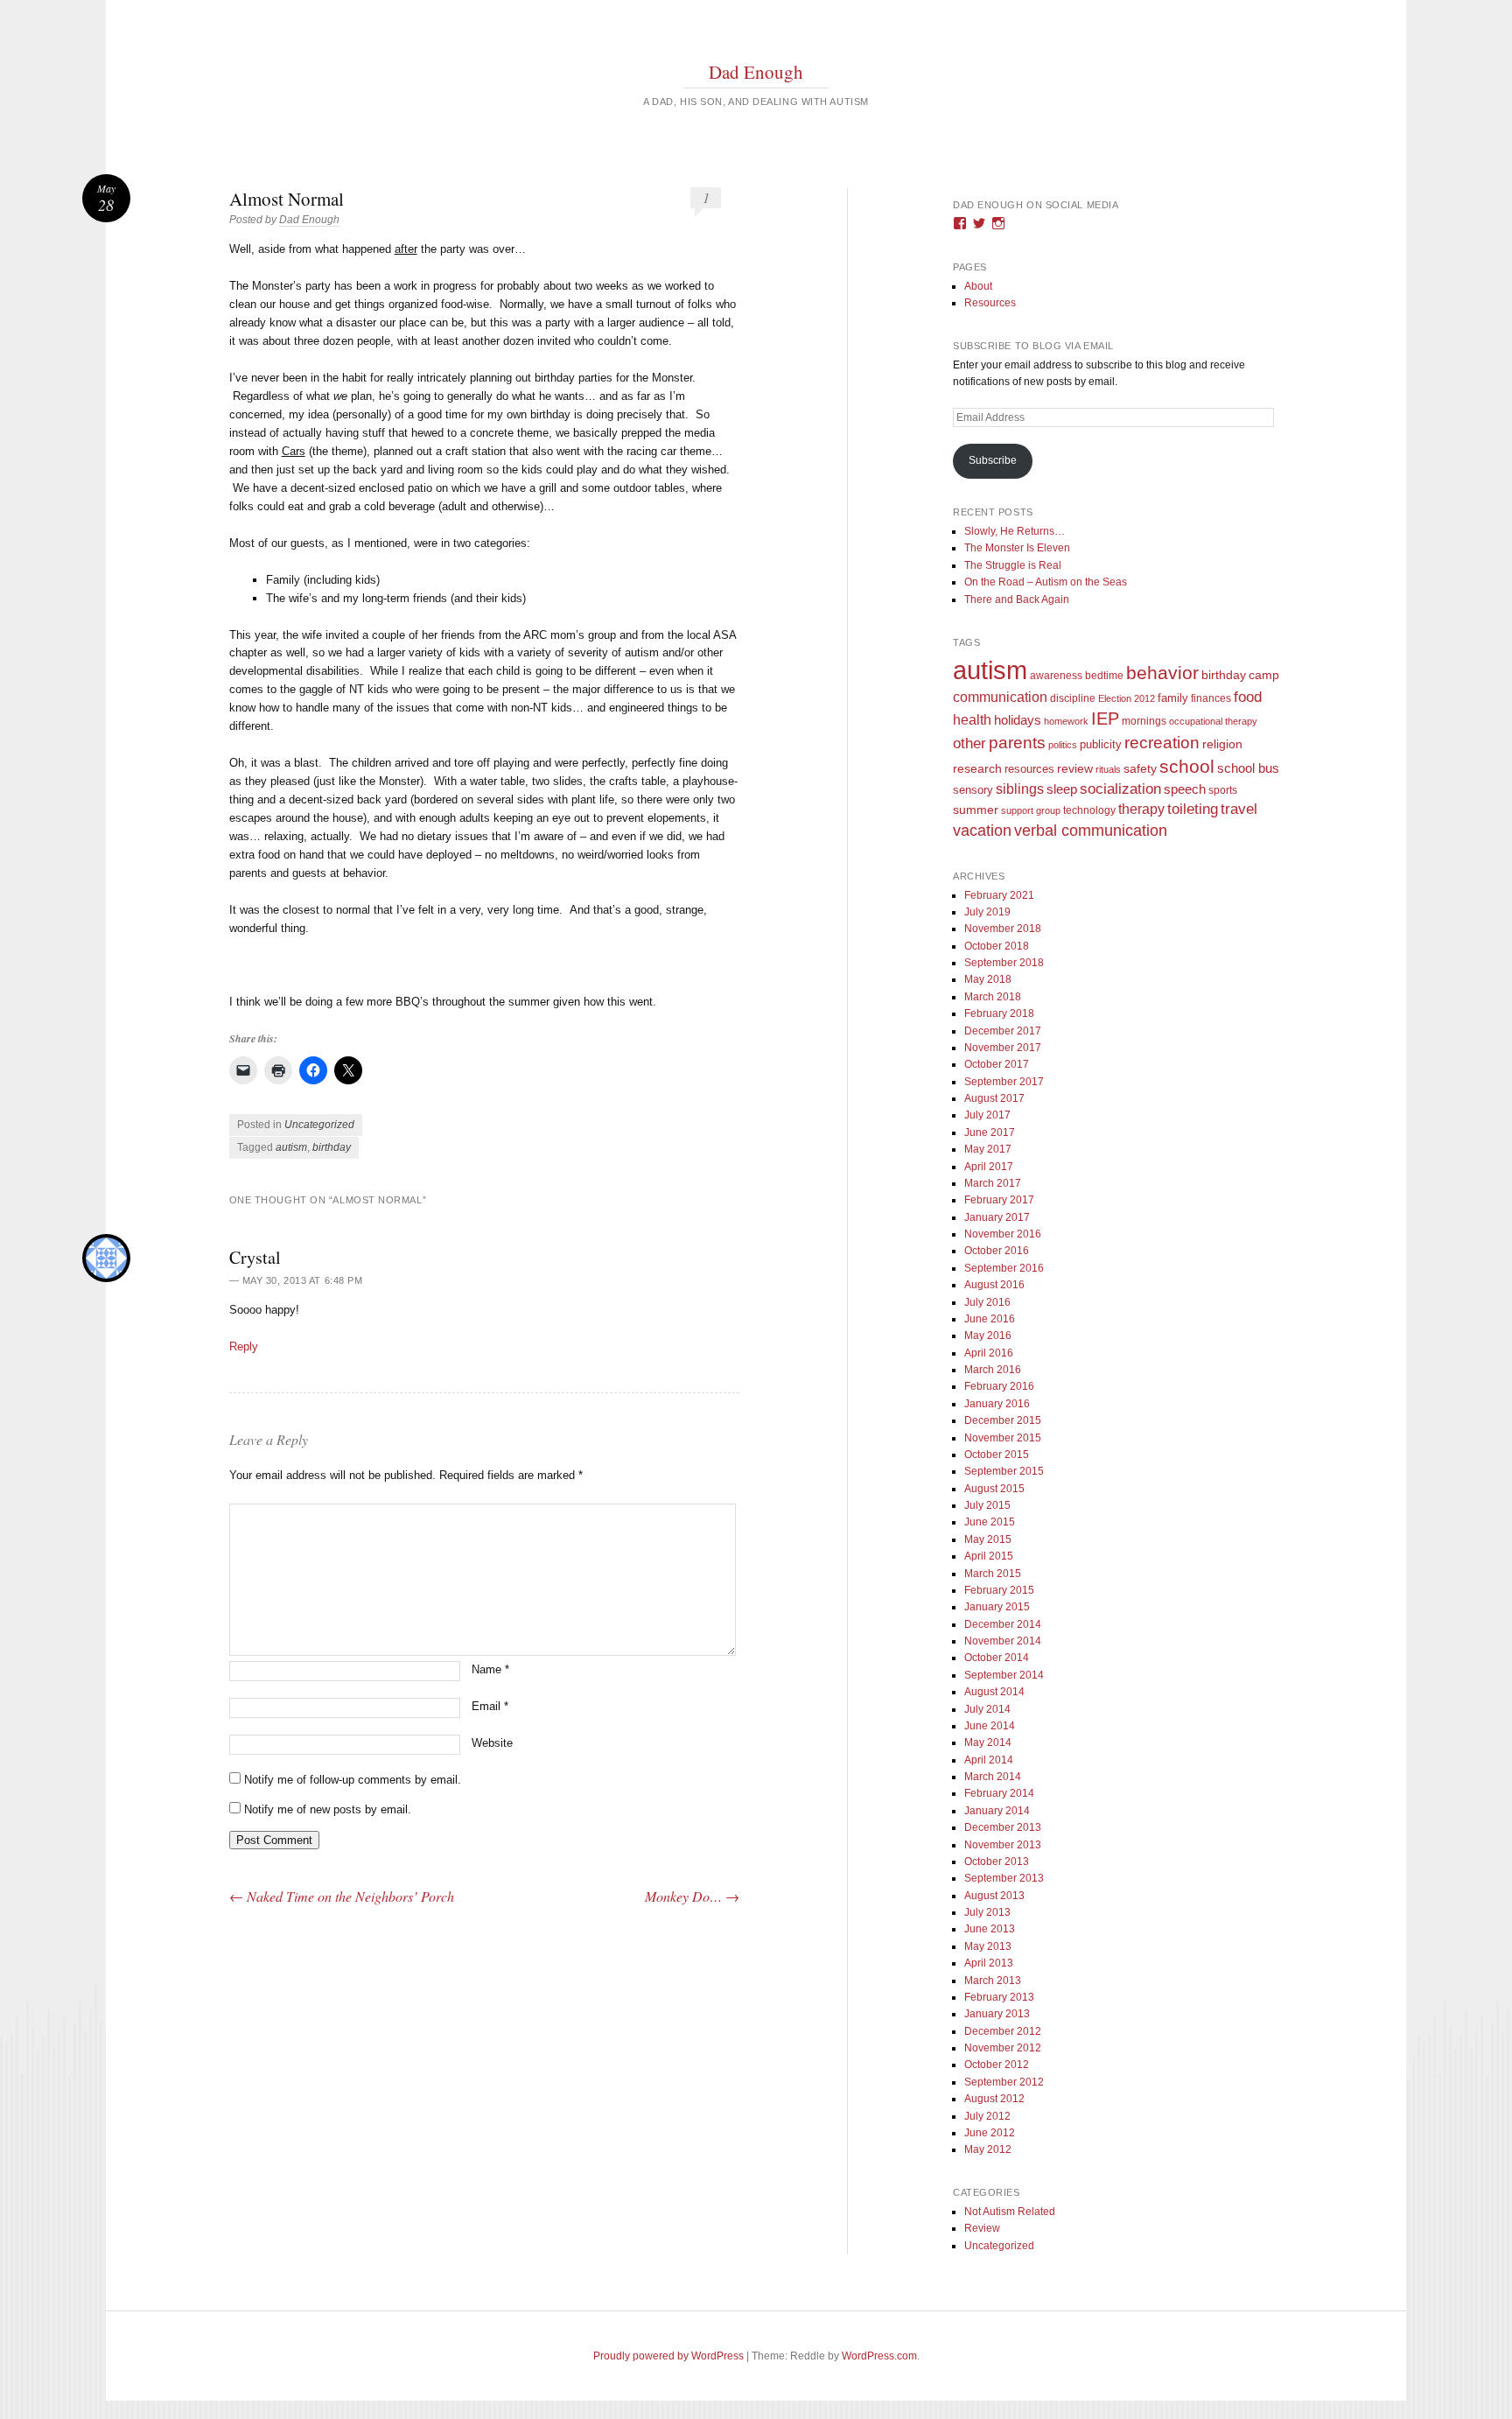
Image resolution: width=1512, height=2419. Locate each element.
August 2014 (994, 1692)
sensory (973, 790)
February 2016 (999, 1386)
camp (1264, 675)
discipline (1073, 698)
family (1173, 698)
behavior (1162, 673)
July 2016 (987, 1302)
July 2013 (987, 1912)
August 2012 (994, 2099)
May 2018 (988, 979)
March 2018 (993, 997)
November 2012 (1003, 2048)
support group (1031, 810)
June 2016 (990, 1319)
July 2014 (987, 1709)
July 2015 (987, 1505)
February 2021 (999, 895)
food (1248, 697)
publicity (1101, 744)
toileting (1193, 809)
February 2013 (999, 1997)
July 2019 (987, 912)
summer (976, 810)
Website (492, 1743)
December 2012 (1003, 2031)
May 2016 (988, 1336)
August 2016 (994, 1285)
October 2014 (997, 1658)
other (969, 743)
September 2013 (1004, 1878)
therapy (1141, 809)
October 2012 (997, 2065)
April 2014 (989, 1760)
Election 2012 (1127, 698)
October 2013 (997, 1862)
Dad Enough (756, 72)
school (1187, 766)
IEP (1105, 719)
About (978, 286)
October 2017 (997, 1064)
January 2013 (997, 2014)
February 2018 (999, 1013)
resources (1029, 769)
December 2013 (1003, 1827)
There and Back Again (1017, 599)
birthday (332, 1147)
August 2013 (994, 1896)
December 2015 (1003, 1420)
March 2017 (993, 1183)
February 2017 (999, 1200)
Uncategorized (319, 1125)
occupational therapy (1213, 721)
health (972, 720)
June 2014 (990, 1726)
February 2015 (999, 1590)
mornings (1144, 721)
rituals (1108, 769)
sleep (1062, 789)
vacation (982, 830)
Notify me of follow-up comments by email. (353, 1780)
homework (1066, 721)
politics (1063, 745)
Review (982, 2228)
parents (1017, 743)
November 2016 (1003, 1234)
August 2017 (994, 1098)
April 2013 (989, 1963)
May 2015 (988, 1539)
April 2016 (989, 1353)
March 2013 (993, 1981)
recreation (1162, 742)
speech (1185, 789)
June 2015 (990, 1522)
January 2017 (997, 1217)
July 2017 (987, 1115)
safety (1140, 769)
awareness (1056, 675)
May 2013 (988, 1946)
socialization (1120, 789)
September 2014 (1004, 1675)
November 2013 (1003, 1845)
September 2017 (1004, 1082)
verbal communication (1091, 831)
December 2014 (1003, 1624)
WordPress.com (879, 2356)
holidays (1018, 720)
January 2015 (997, 1607)
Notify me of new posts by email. (328, 1809)
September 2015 (1004, 1471)
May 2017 (988, 1149)
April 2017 (989, 1167)
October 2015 (997, 1455)
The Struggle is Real (1013, 565)
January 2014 (997, 1811)
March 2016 (993, 1370)
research (977, 769)
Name (490, 1669)
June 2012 (990, 2133)
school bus (1248, 768)
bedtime (1104, 676)
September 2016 (1004, 1268)
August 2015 (994, 1489)
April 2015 (989, 1556)
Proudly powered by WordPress (668, 2356)
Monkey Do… (692, 1896)
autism (291, 1147)
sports (1223, 790)
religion (1222, 744)
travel (1239, 809)
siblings (1020, 789)
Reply (244, 1346)
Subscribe (993, 460)
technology (1089, 810)
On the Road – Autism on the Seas (1046, 582)
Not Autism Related (1010, 2212)
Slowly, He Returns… (1015, 531)
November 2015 (1003, 1438)
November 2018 (1003, 929)
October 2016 (997, 1251)
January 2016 (997, 1404)
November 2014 (1003, 1641)
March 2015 (993, 1574)
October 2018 (997, 946)
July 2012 (987, 2116)
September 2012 (1004, 2082)
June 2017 (990, 1132)
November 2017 (1003, 1048)
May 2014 (988, 1742)
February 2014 (999, 1793)
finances (1211, 698)
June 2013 (990, 1929)
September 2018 (1004, 963)
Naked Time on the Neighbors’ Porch (342, 1896)
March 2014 (993, 1777)
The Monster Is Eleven (1017, 548)
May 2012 (988, 2149)
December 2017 (1003, 1031)
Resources (990, 303)
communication (1000, 697)
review (1075, 768)
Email (490, 1706)
